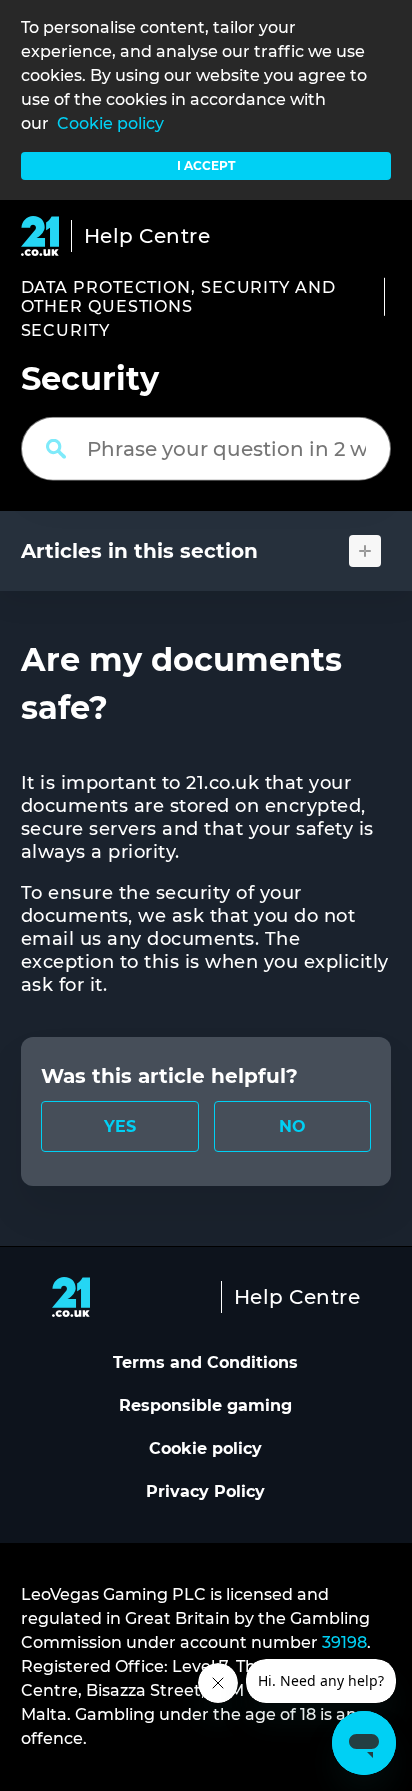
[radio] (120, 1126)
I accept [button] (206, 165)
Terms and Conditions (205, 1362)
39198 (344, 1642)
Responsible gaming (205, 1405)
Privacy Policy (205, 1491)
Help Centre (147, 236)
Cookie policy (110, 123)
